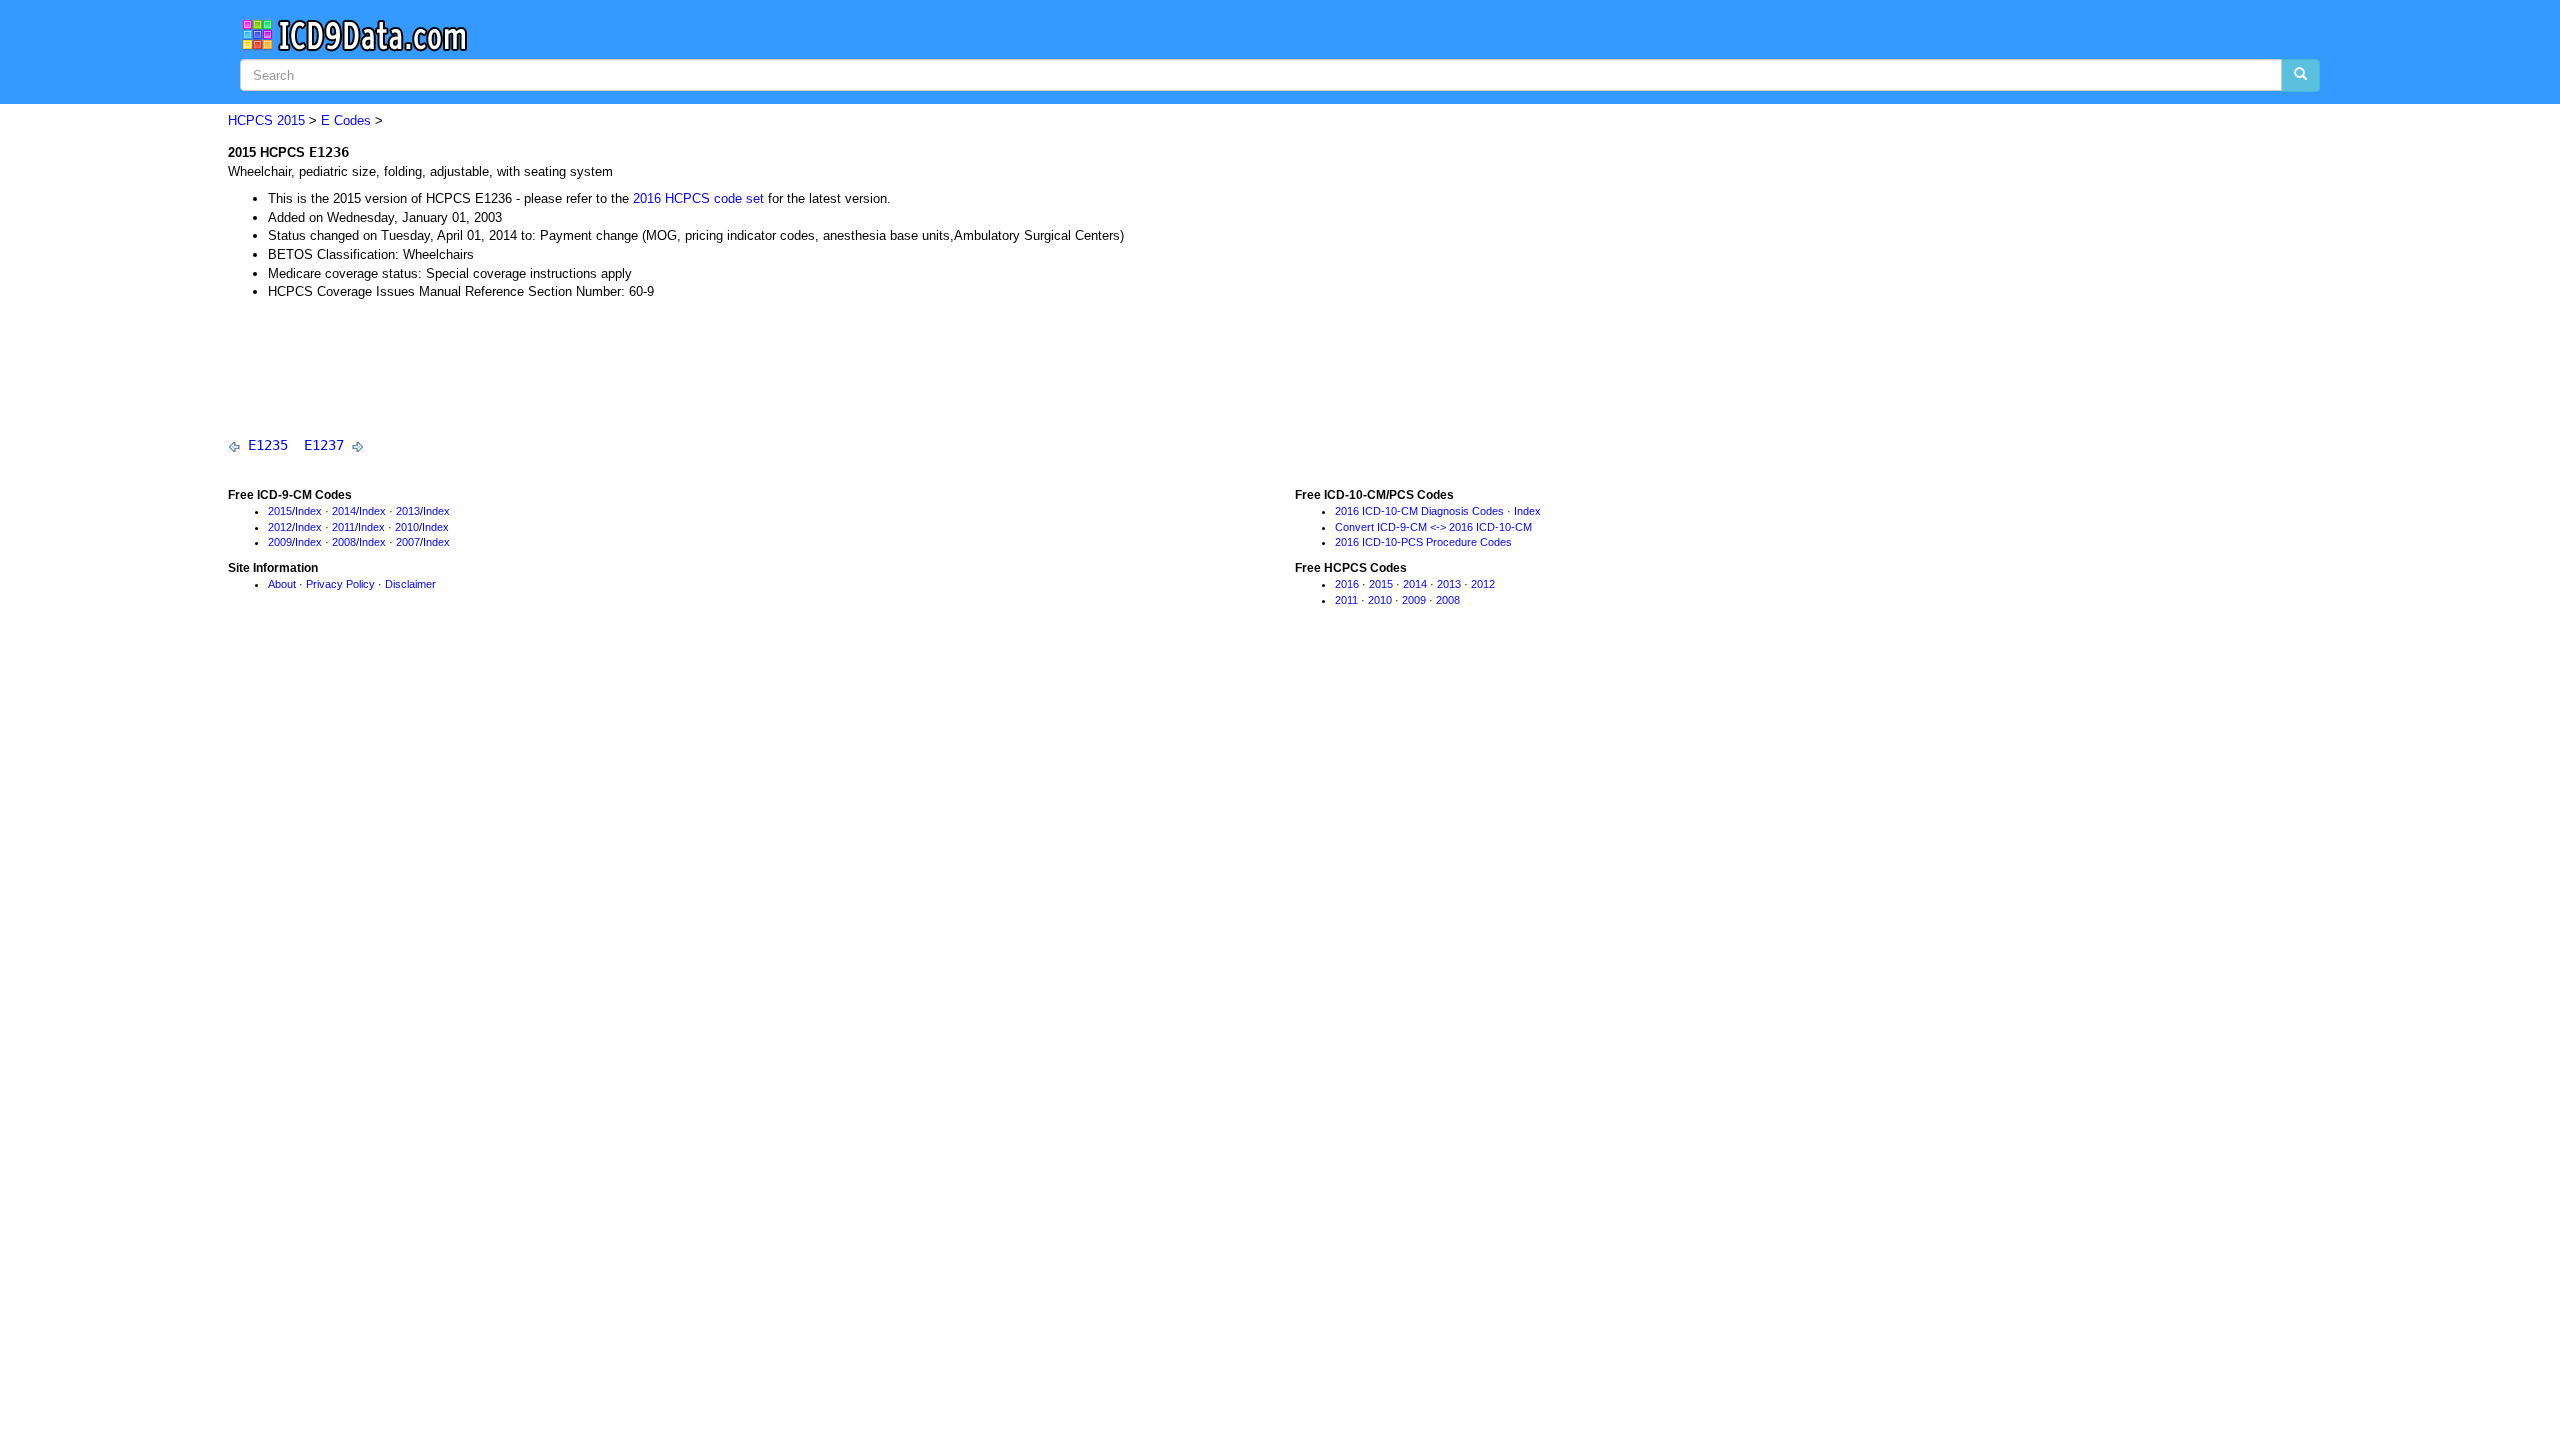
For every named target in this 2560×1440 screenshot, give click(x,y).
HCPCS (250, 120)
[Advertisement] (592, 368)
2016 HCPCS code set (698, 198)
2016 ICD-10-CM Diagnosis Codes (1419, 511)
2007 (408, 542)
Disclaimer (410, 584)
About (282, 584)
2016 (1347, 584)
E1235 (268, 445)
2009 (280, 542)
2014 (344, 511)
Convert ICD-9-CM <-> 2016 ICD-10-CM (1433, 527)
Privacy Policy (340, 584)
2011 (343, 527)
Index (308, 511)
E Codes (346, 120)
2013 (408, 511)
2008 (344, 542)
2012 (280, 527)
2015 (291, 120)
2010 (407, 527)
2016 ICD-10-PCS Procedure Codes (1423, 542)
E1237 (324, 445)
